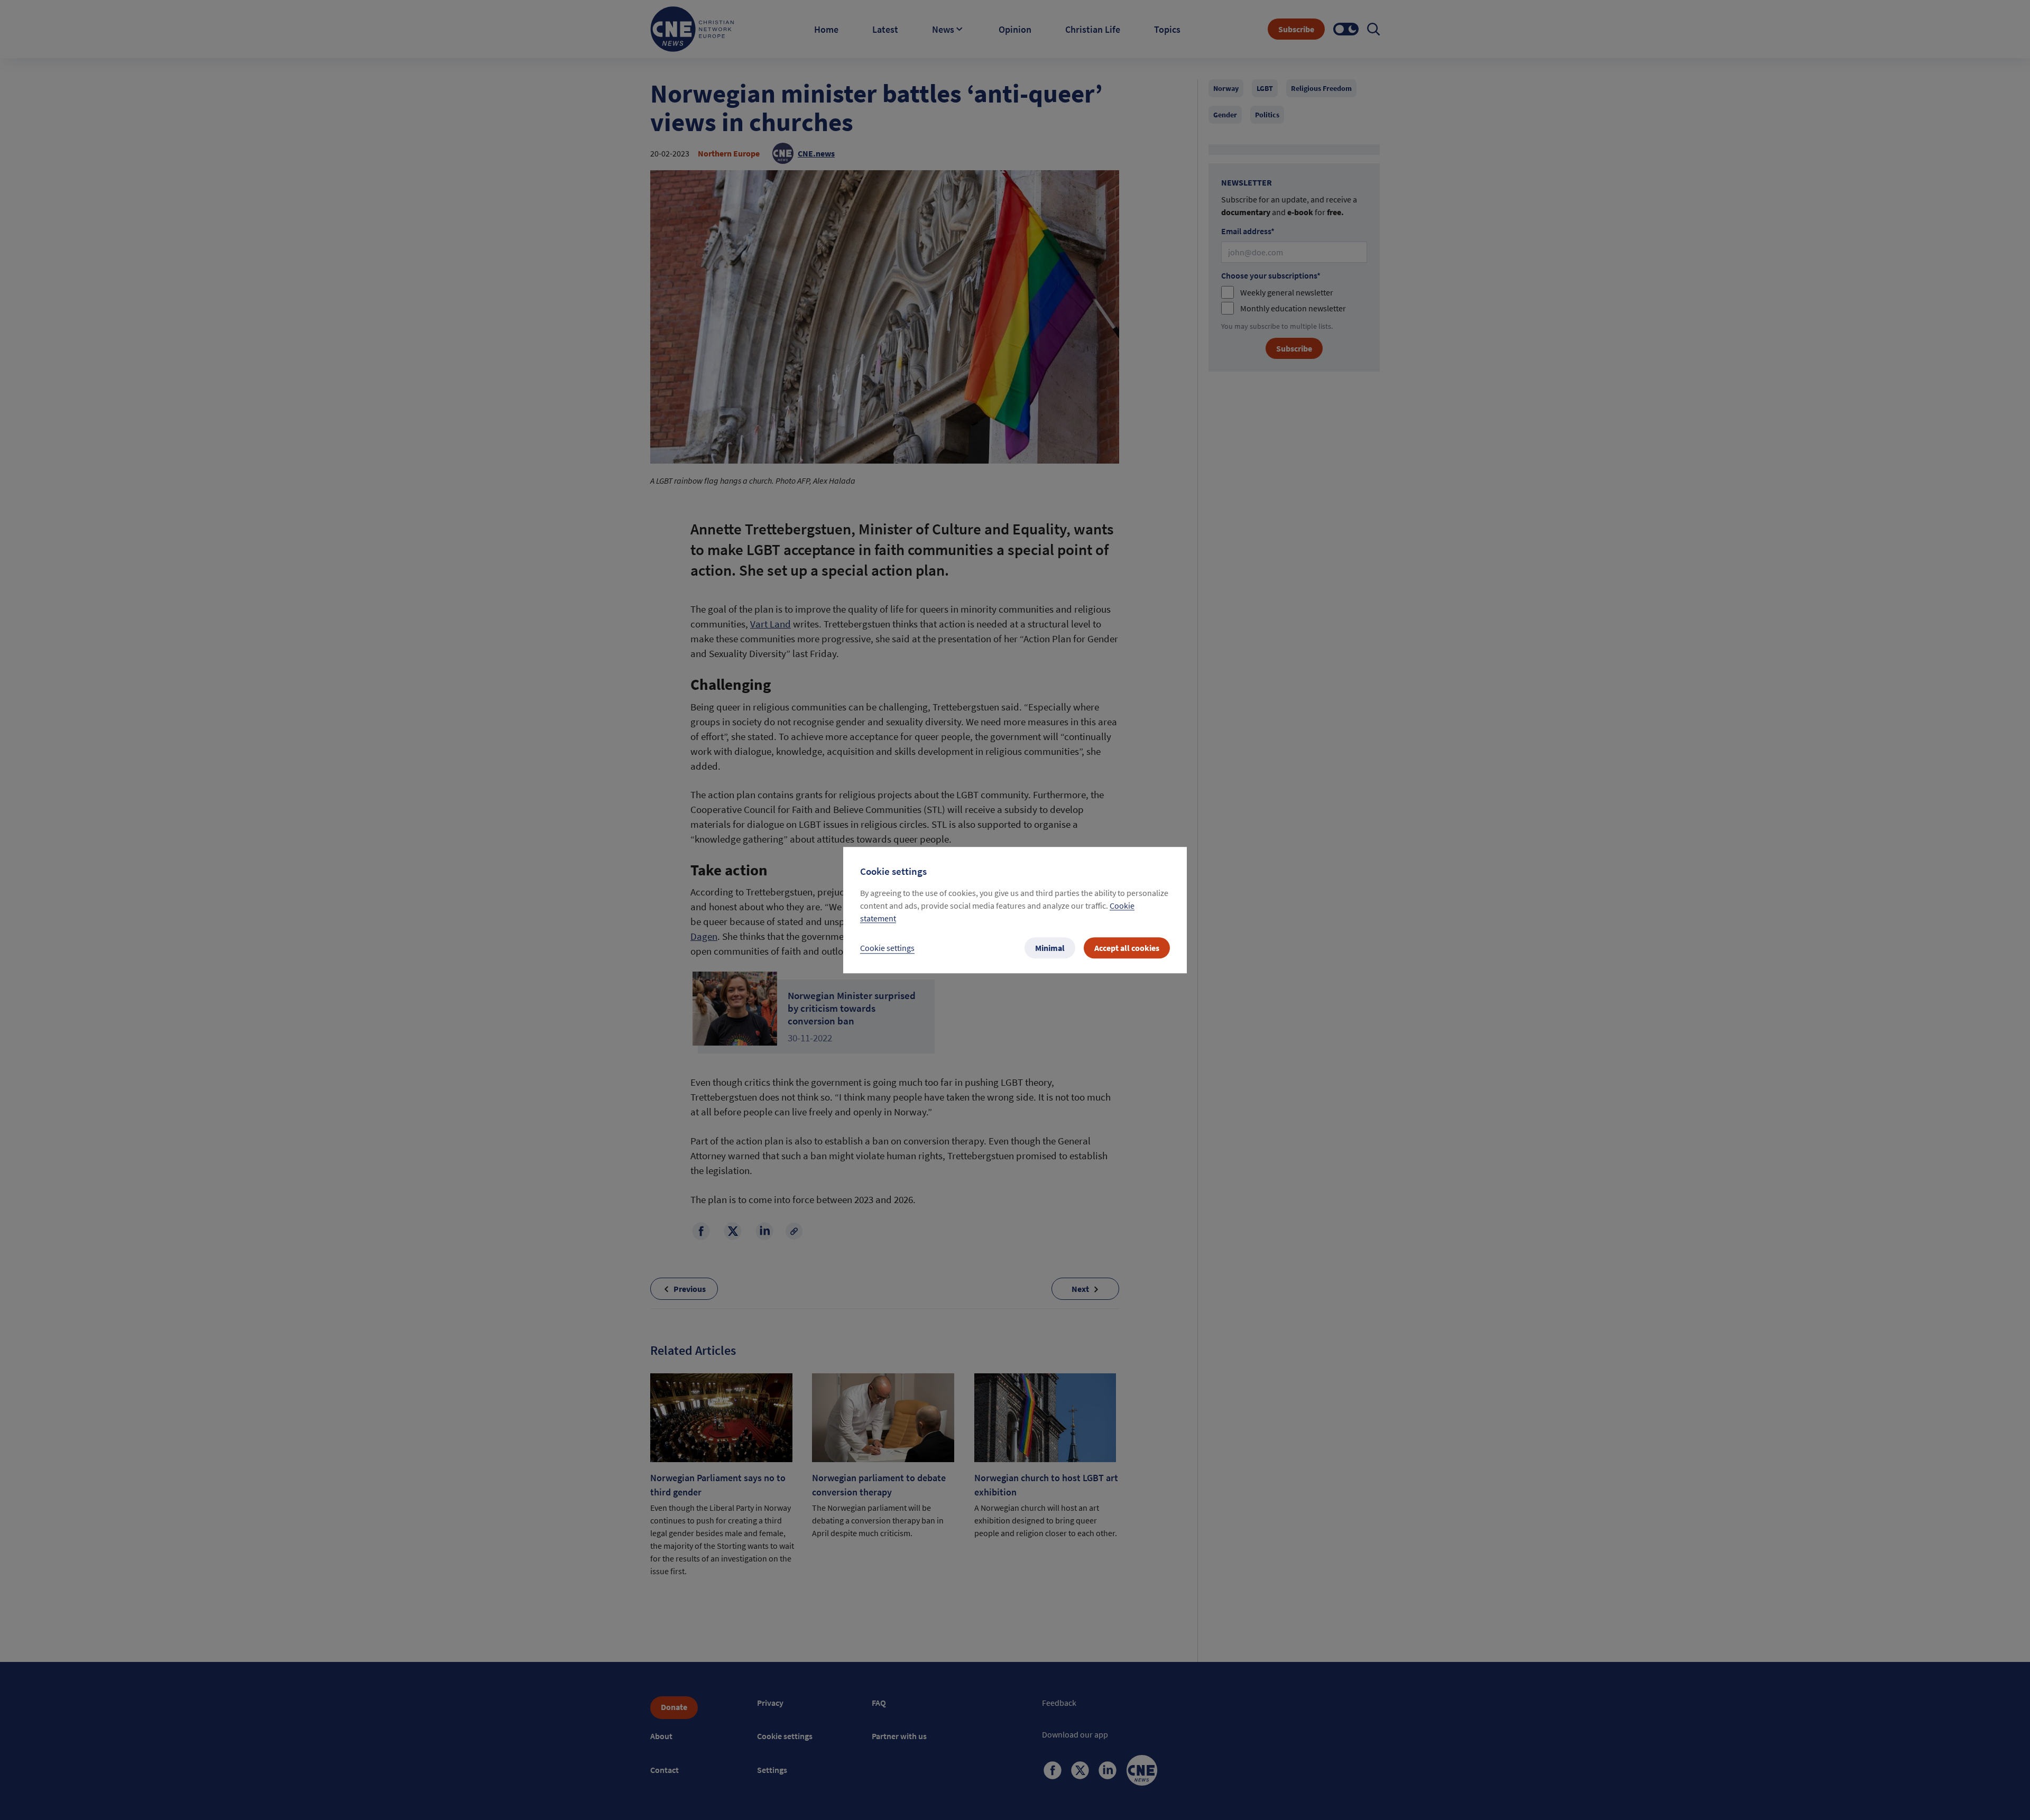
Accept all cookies (1127, 948)
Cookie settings (887, 948)
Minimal (1050, 948)
